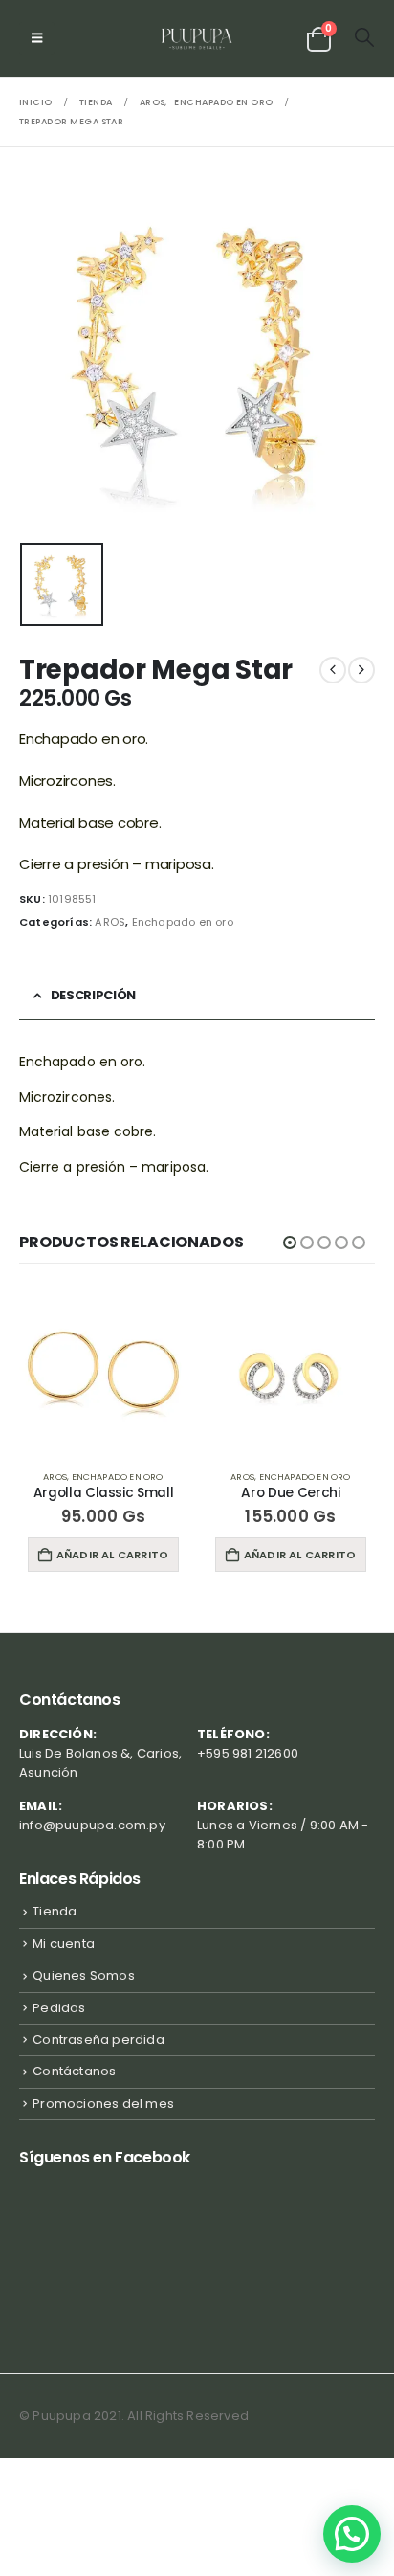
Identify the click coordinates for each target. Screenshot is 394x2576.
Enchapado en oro (183, 922)
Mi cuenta (64, 1944)
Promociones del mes (103, 2104)
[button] (37, 38)
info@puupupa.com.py (92, 1825)
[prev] (333, 670)
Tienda (55, 1911)
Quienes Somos (84, 1975)
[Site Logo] (197, 38)
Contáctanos (74, 2071)
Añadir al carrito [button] (112, 1555)
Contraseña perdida (98, 2039)
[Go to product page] (103, 1371)
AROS (110, 922)
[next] (361, 670)
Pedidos (59, 2008)
